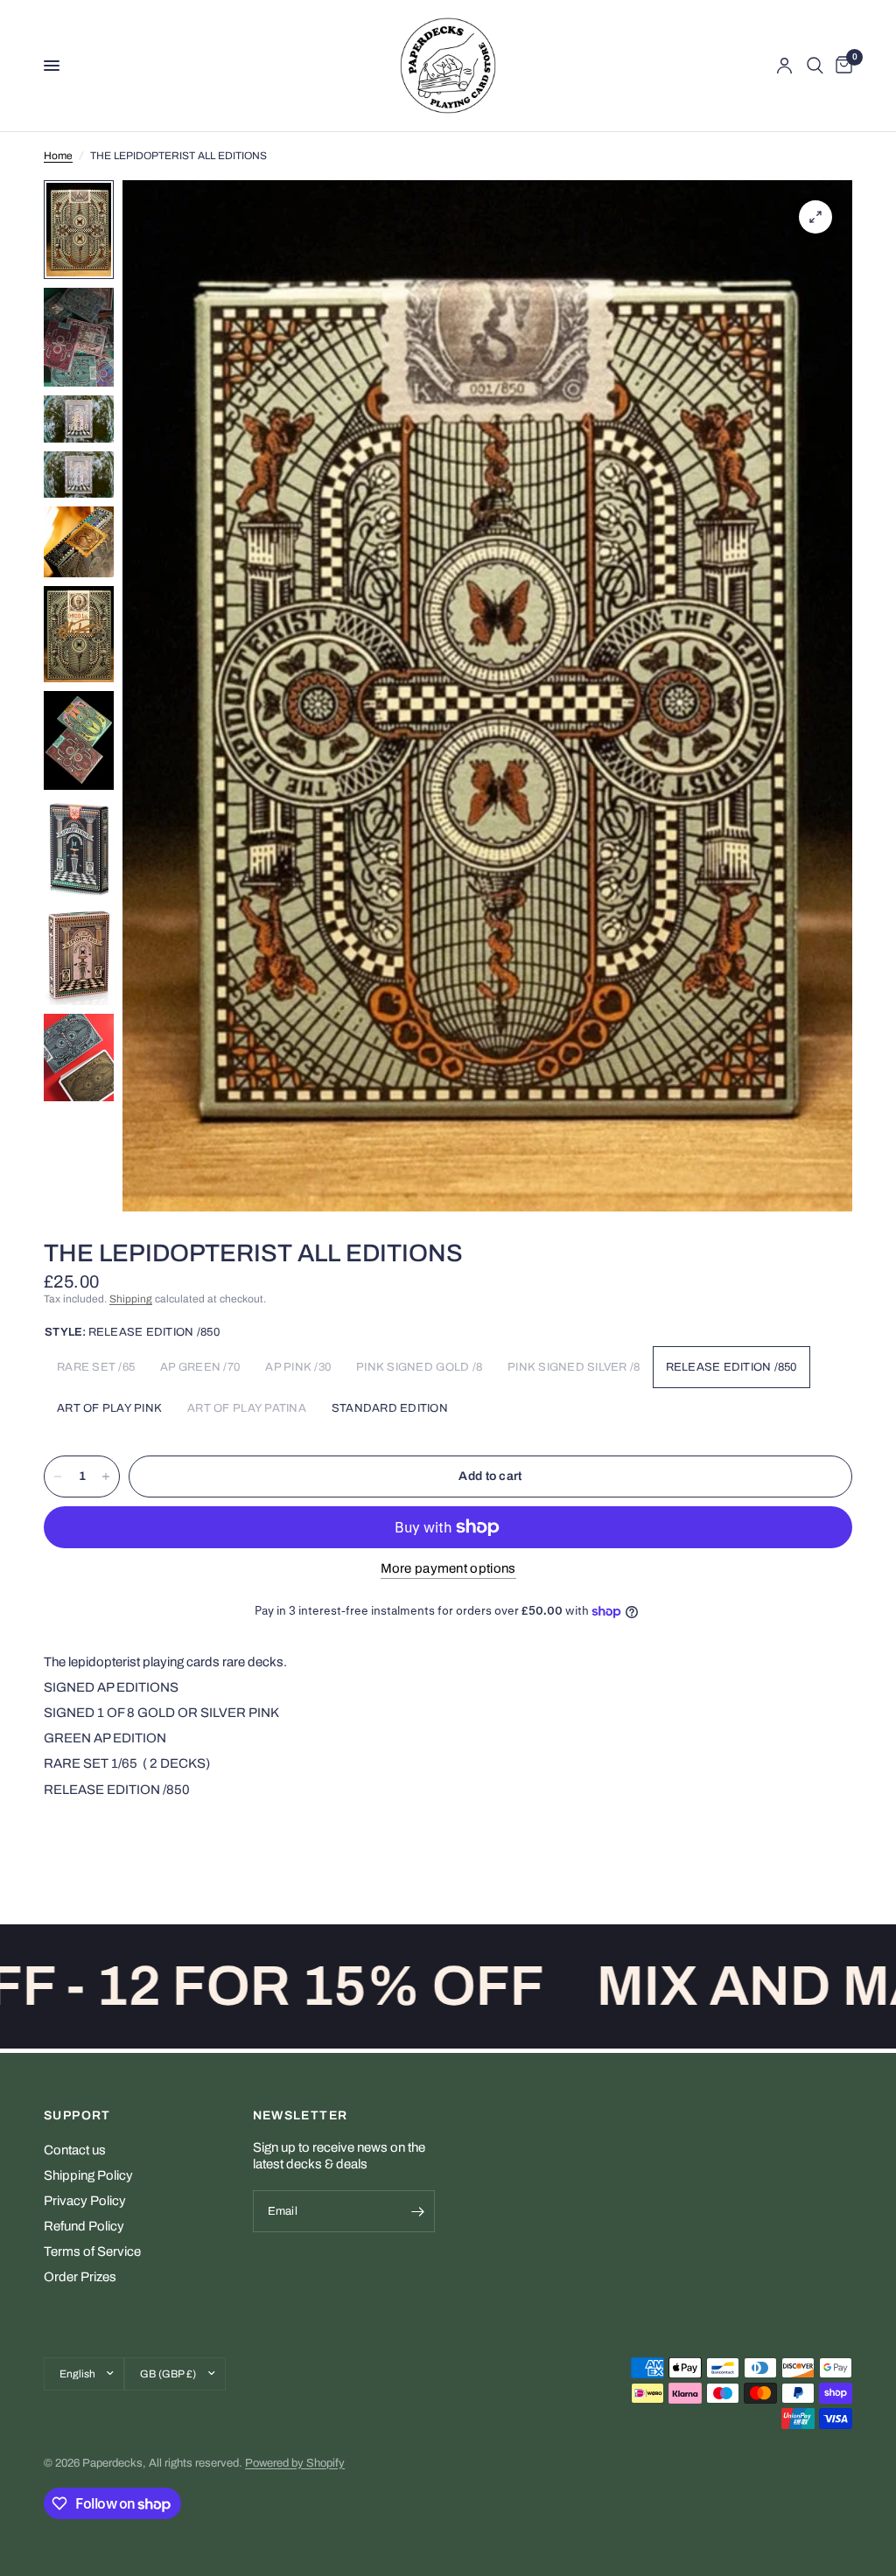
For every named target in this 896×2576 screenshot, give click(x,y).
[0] (841, 66)
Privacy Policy (85, 2201)
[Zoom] (815, 217)
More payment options (448, 1568)
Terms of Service (92, 2251)
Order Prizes (80, 2277)
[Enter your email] (417, 2211)
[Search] (815, 66)
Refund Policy (84, 2226)
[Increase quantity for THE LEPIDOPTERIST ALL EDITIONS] (106, 1476)
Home (58, 156)
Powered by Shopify (295, 2463)
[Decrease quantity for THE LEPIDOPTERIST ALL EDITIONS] (58, 1476)
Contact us (75, 2150)
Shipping (131, 1299)
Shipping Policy (88, 2175)
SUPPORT (77, 2116)
